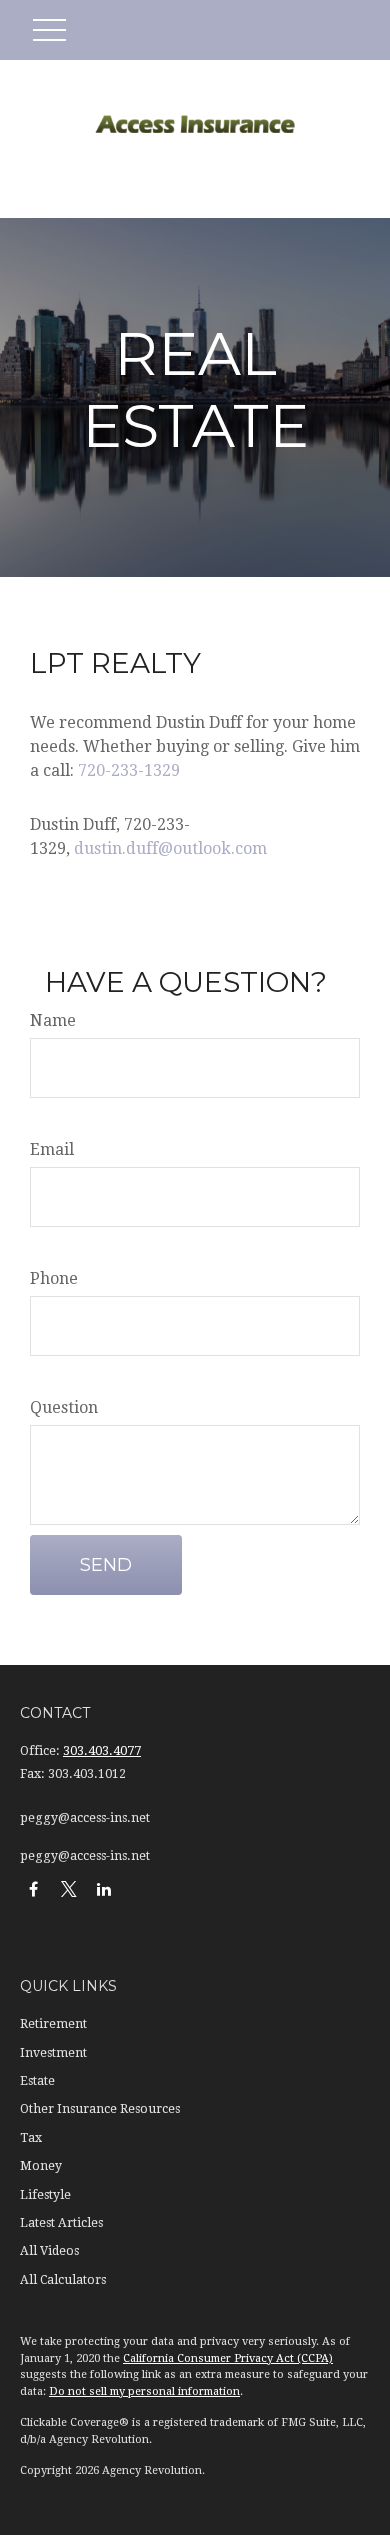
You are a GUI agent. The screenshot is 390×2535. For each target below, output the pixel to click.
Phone (54, 1278)
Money (41, 2166)
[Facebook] (33, 1888)
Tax (31, 2138)
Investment (53, 2053)
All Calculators (63, 2280)
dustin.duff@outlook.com (170, 848)
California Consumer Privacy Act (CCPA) (228, 2358)
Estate (37, 2081)
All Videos (49, 2251)
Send (106, 1565)
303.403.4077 (102, 1751)
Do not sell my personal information (144, 2391)
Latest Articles (61, 2223)
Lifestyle (45, 2195)
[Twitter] (68, 1888)
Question (64, 1407)
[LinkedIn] (103, 1888)
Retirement (53, 2024)
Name (53, 1020)
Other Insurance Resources (100, 2109)
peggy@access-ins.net (85, 1818)
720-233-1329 (129, 770)
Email (52, 1149)
